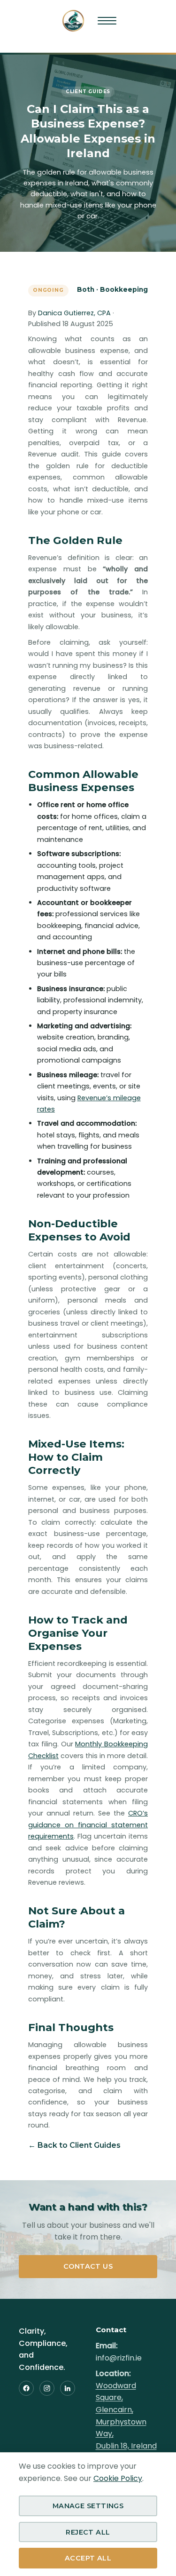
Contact (111, 2330)
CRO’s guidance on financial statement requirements (88, 1825)
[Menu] (107, 21)
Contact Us (88, 2266)
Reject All (88, 2532)
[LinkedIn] (68, 2388)
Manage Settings (88, 2506)
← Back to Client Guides (74, 2145)
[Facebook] (26, 2388)
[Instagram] (47, 2388)
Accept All (88, 2558)
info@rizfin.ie (119, 2358)
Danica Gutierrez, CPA (74, 313)
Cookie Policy (118, 2478)
